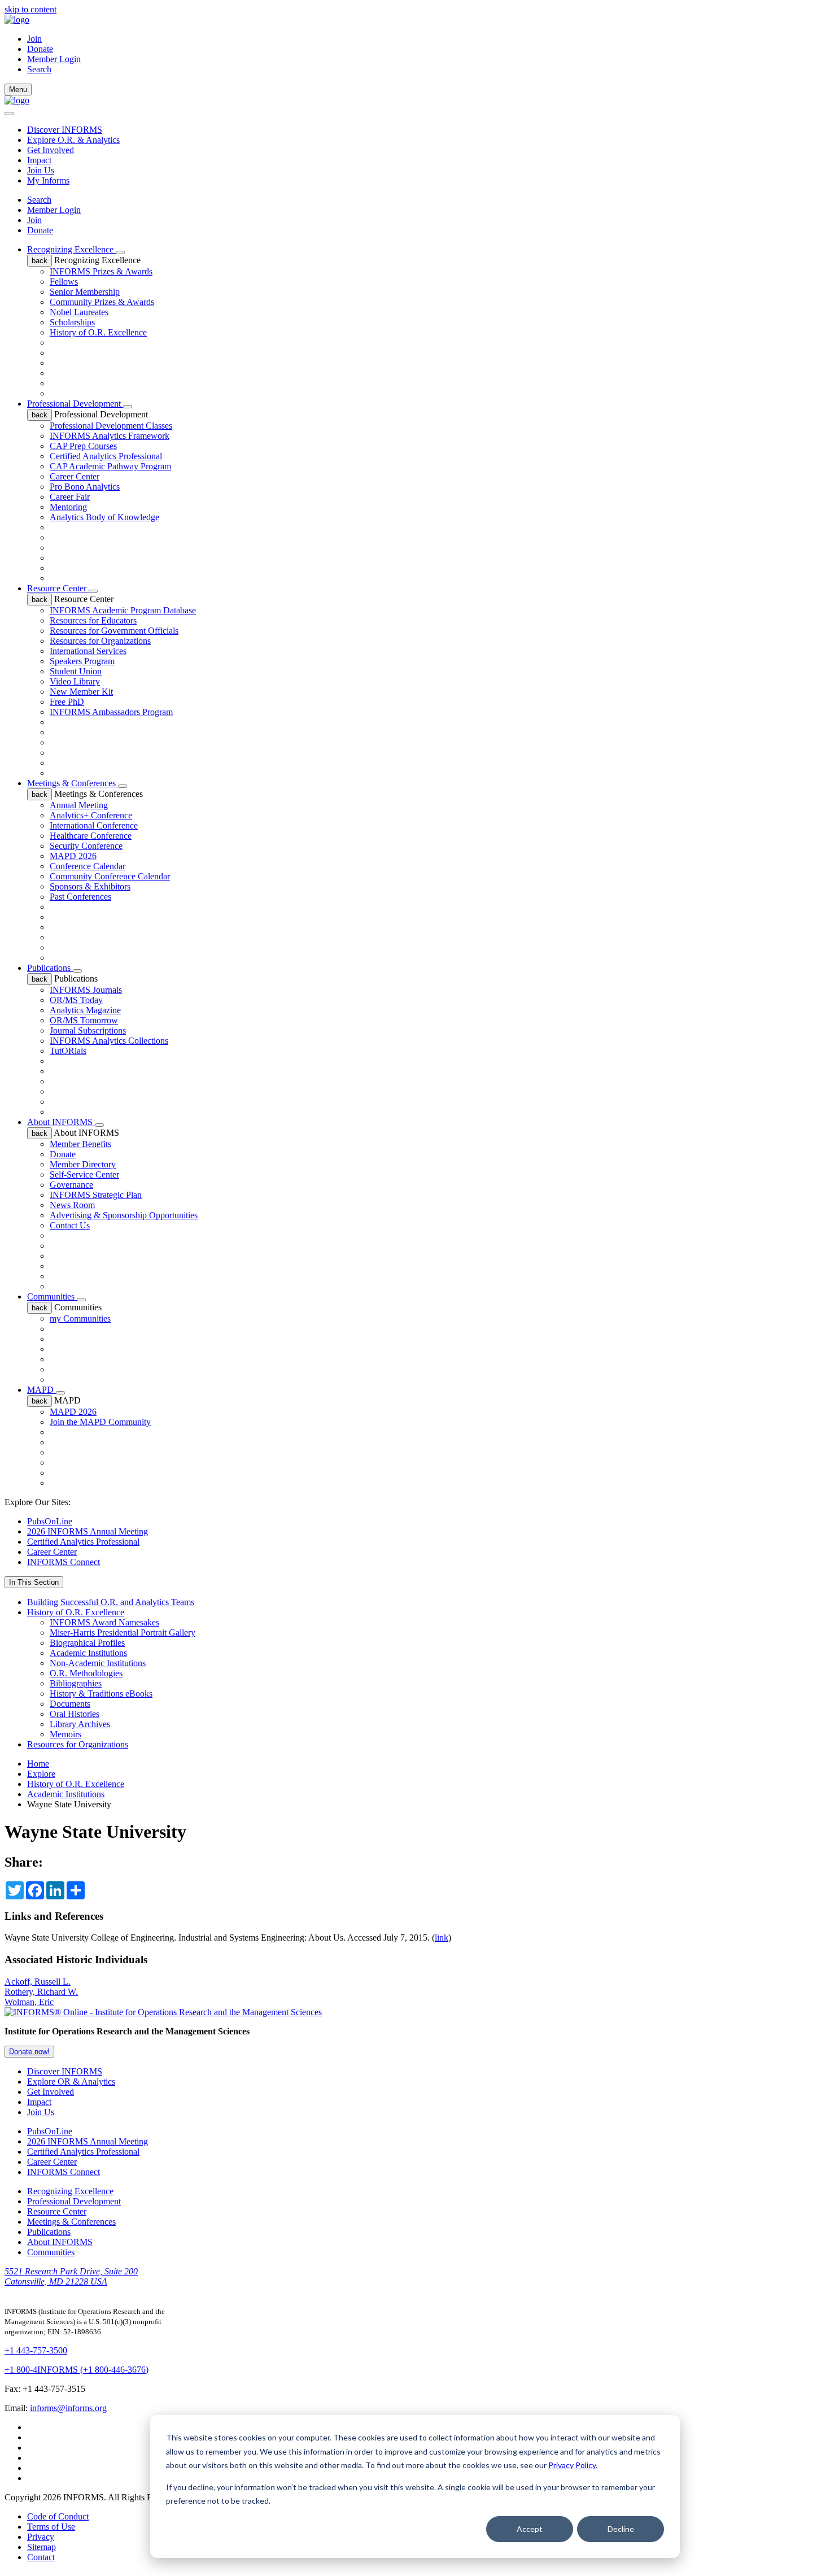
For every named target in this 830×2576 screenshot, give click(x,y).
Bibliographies (76, 1683)
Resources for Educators (93, 620)
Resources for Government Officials (114, 631)
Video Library (75, 681)
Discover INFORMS (65, 130)
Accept (530, 2529)
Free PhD (67, 702)
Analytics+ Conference (91, 815)
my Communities (80, 1318)
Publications (50, 968)
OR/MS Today (76, 1000)
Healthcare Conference (91, 836)
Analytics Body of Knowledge (104, 517)
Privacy (41, 2537)
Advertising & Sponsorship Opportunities (124, 1215)
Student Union (76, 671)
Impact (39, 160)
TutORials (68, 1051)
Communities (52, 1296)
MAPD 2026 (73, 856)
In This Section (34, 1582)
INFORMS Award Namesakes (104, 1622)
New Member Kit (81, 692)
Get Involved (51, 150)
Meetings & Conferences (73, 783)
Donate (40, 49)
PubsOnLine (50, 1521)
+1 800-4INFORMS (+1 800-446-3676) (77, 2370)
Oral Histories (75, 1714)
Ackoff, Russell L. (38, 1982)
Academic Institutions (88, 1653)
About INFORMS (61, 1122)
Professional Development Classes (111, 426)
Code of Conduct (58, 2516)
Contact (41, 2557)
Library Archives (80, 1724)
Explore (41, 1774)
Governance (71, 1185)
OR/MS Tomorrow (84, 1020)
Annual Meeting (79, 805)
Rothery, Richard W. (41, 1992)
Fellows (64, 282)
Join (34, 39)
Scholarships (72, 322)
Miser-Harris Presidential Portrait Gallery (123, 1633)
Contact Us (70, 1225)
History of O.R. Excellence (98, 332)
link (442, 1938)
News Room (72, 1205)
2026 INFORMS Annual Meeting (88, 1531)
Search (39, 200)
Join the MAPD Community (100, 1422)
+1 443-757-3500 (36, 2350)
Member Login (54, 59)
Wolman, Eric (29, 2002)
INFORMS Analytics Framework (110, 436)
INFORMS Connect (64, 1562)
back (40, 261)
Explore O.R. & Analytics (73, 140)
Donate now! (29, 2052)
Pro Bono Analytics (85, 487)
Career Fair (70, 497)
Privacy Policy (572, 2465)
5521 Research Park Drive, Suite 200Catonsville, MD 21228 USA (71, 2276)
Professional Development (75, 404)
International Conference (94, 825)
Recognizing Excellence (71, 249)
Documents (70, 1704)
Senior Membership (85, 292)
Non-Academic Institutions (98, 1663)
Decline (621, 2529)
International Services (88, 651)
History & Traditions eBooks (101, 1694)
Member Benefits (80, 1144)
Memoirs (65, 1734)
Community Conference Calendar (110, 876)
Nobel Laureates (79, 312)
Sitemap (41, 2547)
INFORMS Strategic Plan (96, 1195)
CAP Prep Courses (83, 446)
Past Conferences (80, 897)
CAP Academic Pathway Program (110, 466)
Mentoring (68, 507)
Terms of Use (51, 2527)
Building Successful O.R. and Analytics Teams (111, 1602)
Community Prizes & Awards (102, 302)
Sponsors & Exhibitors (90, 886)
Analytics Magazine (85, 1010)
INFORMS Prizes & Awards (101, 271)
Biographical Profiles (87, 1643)
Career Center (75, 476)
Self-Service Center (84, 1174)
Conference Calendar (88, 866)
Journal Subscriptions (88, 1030)
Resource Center (58, 588)
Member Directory (83, 1164)
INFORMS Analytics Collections (109, 1041)
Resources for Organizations (100, 641)
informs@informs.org (68, 2408)
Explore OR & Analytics (71, 2082)
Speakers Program (82, 661)
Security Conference (86, 846)
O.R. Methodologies (86, 1673)
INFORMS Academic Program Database (123, 610)
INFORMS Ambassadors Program (111, 712)
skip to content (30, 9)
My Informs (48, 180)
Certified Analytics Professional (106, 456)
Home (38, 1764)
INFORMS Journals (86, 990)
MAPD (41, 1390)
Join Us (41, 170)
